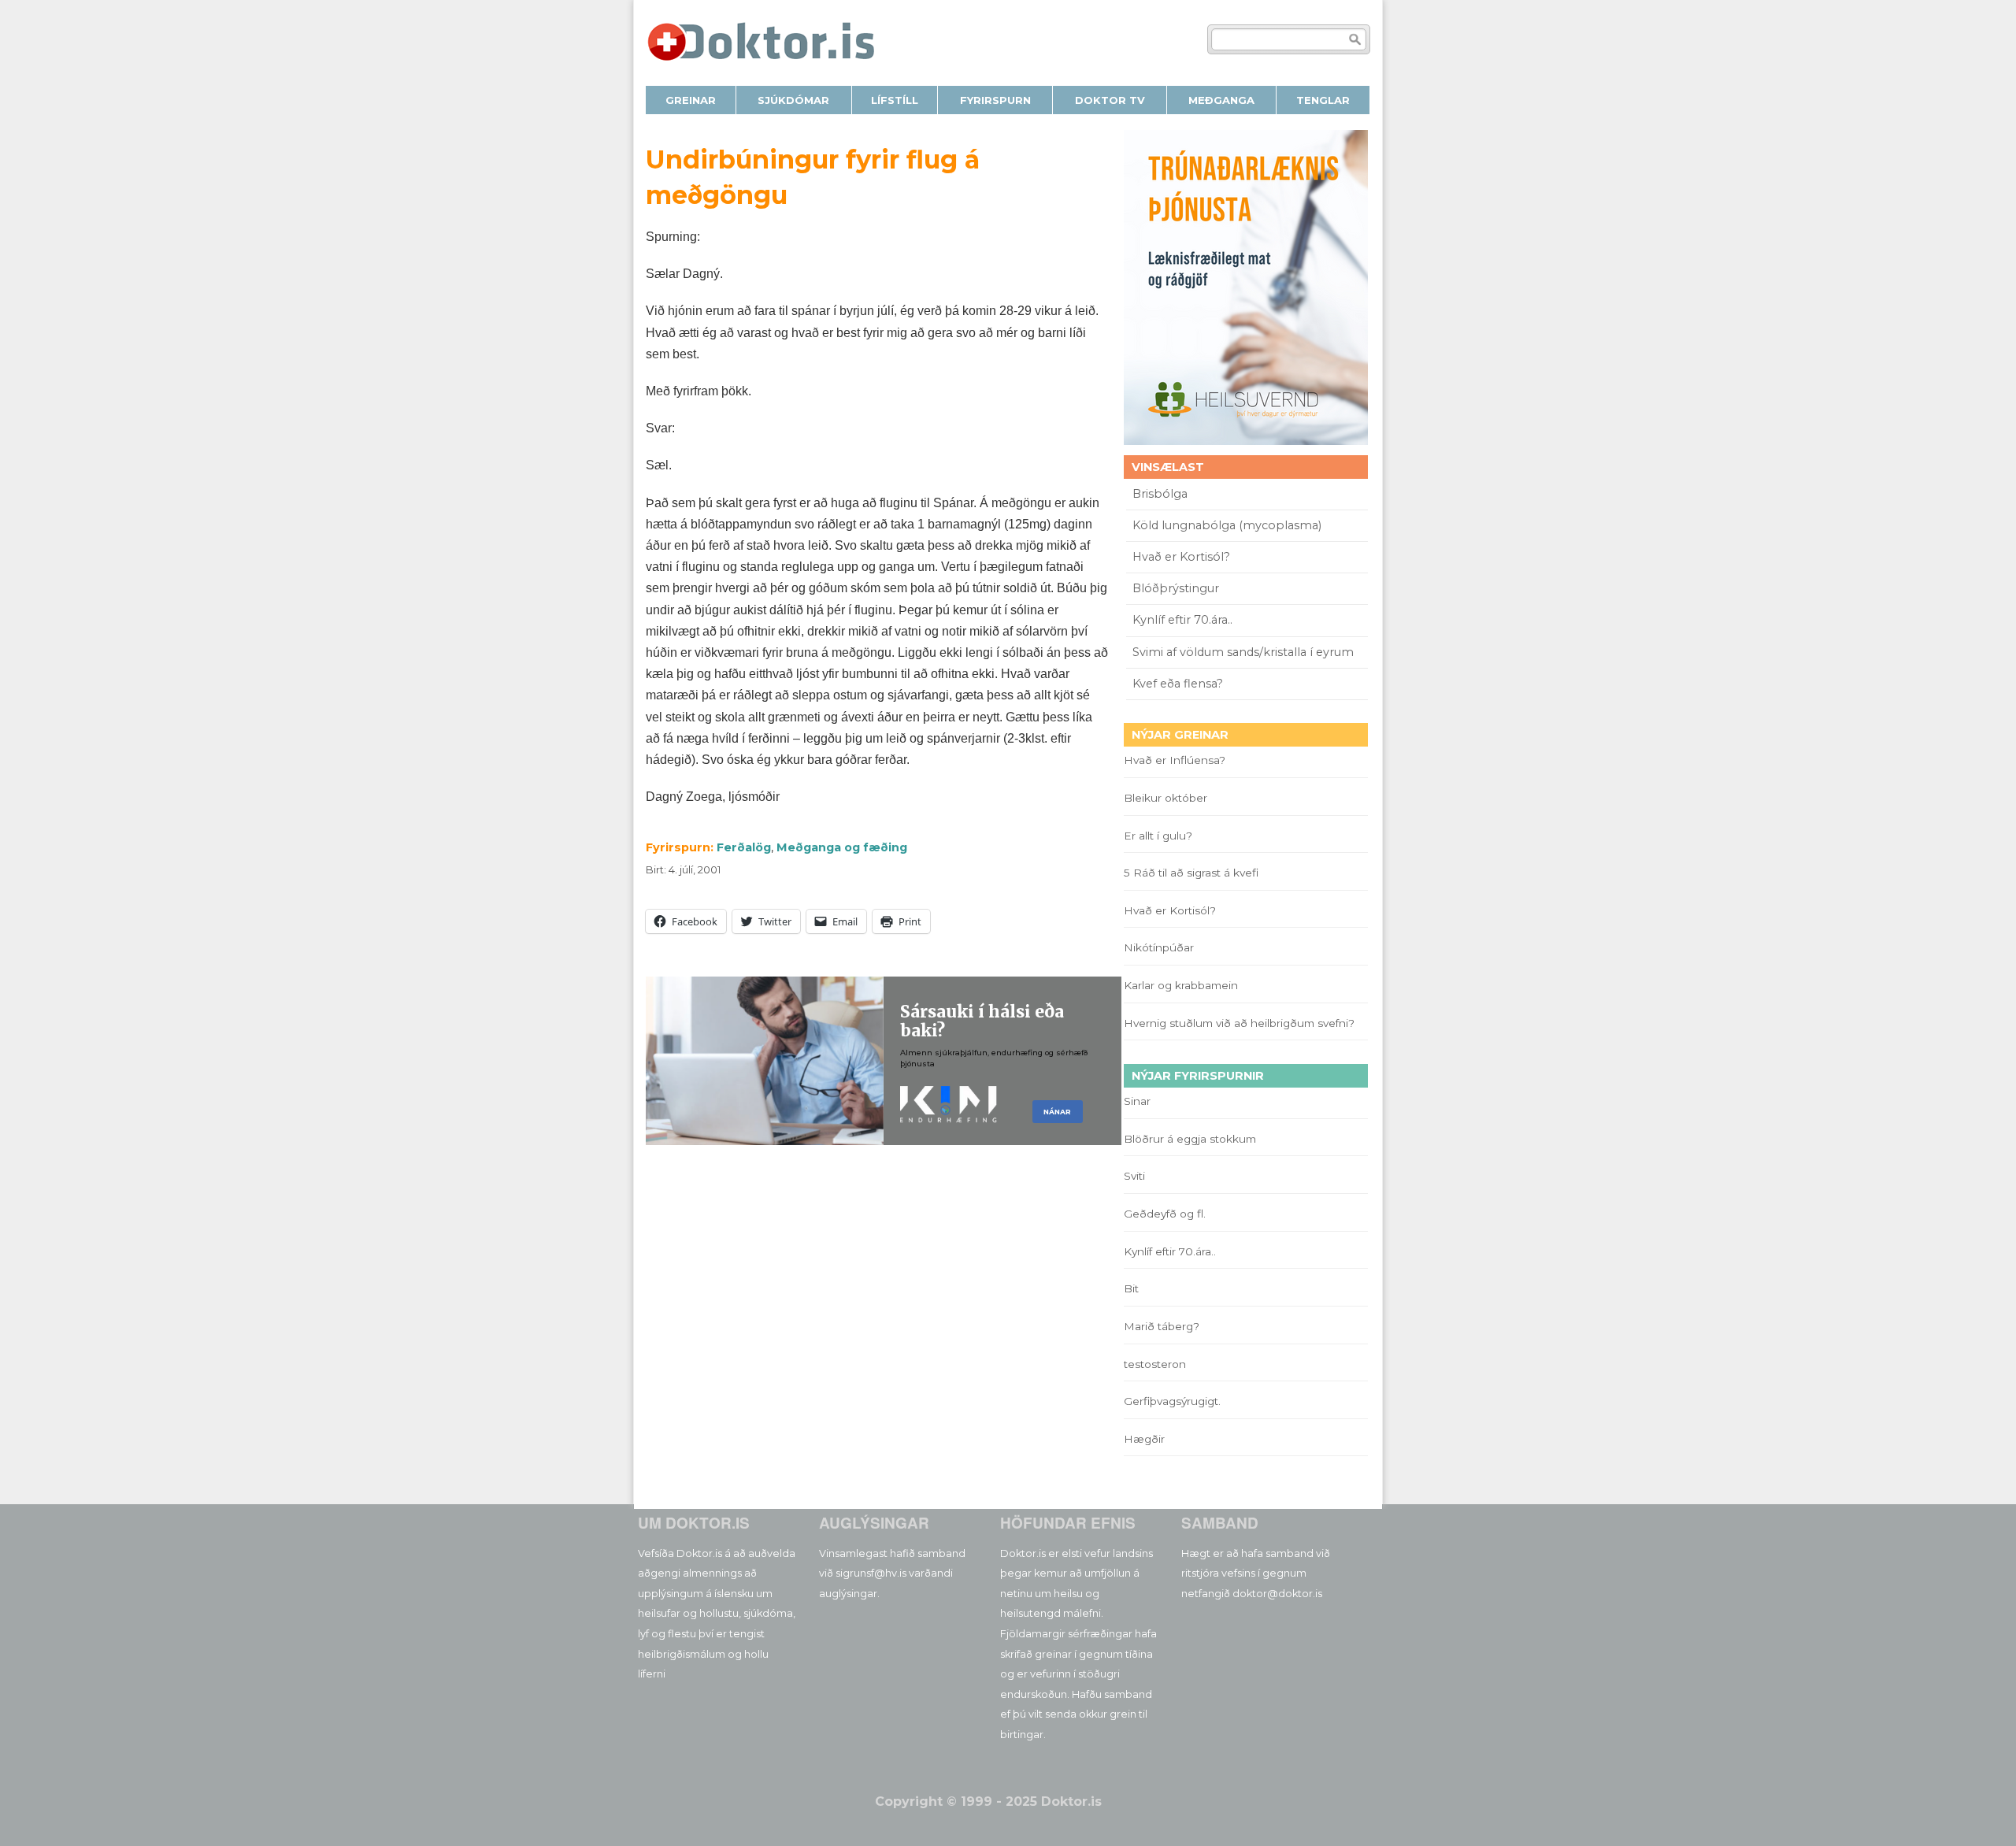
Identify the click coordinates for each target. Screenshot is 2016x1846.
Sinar (1137, 1101)
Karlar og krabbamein (1181, 985)
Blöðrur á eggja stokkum (1190, 1139)
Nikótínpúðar (1159, 947)
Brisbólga (1160, 494)
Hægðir (1144, 1439)
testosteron (1155, 1364)
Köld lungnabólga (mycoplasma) (1227, 525)
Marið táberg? (1162, 1326)
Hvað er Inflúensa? (1175, 760)
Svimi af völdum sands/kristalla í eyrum (1243, 652)
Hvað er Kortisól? (1183, 557)
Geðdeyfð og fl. (1165, 1214)
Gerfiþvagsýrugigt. (1172, 1401)
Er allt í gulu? (1160, 836)
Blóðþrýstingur (1176, 588)
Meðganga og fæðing (842, 847)
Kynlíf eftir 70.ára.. (1182, 620)
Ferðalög (744, 847)
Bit (1131, 1288)
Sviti (1134, 1176)
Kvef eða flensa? (1178, 684)
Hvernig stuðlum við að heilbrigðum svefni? (1239, 1023)
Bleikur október (1165, 798)
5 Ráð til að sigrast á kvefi (1193, 873)
